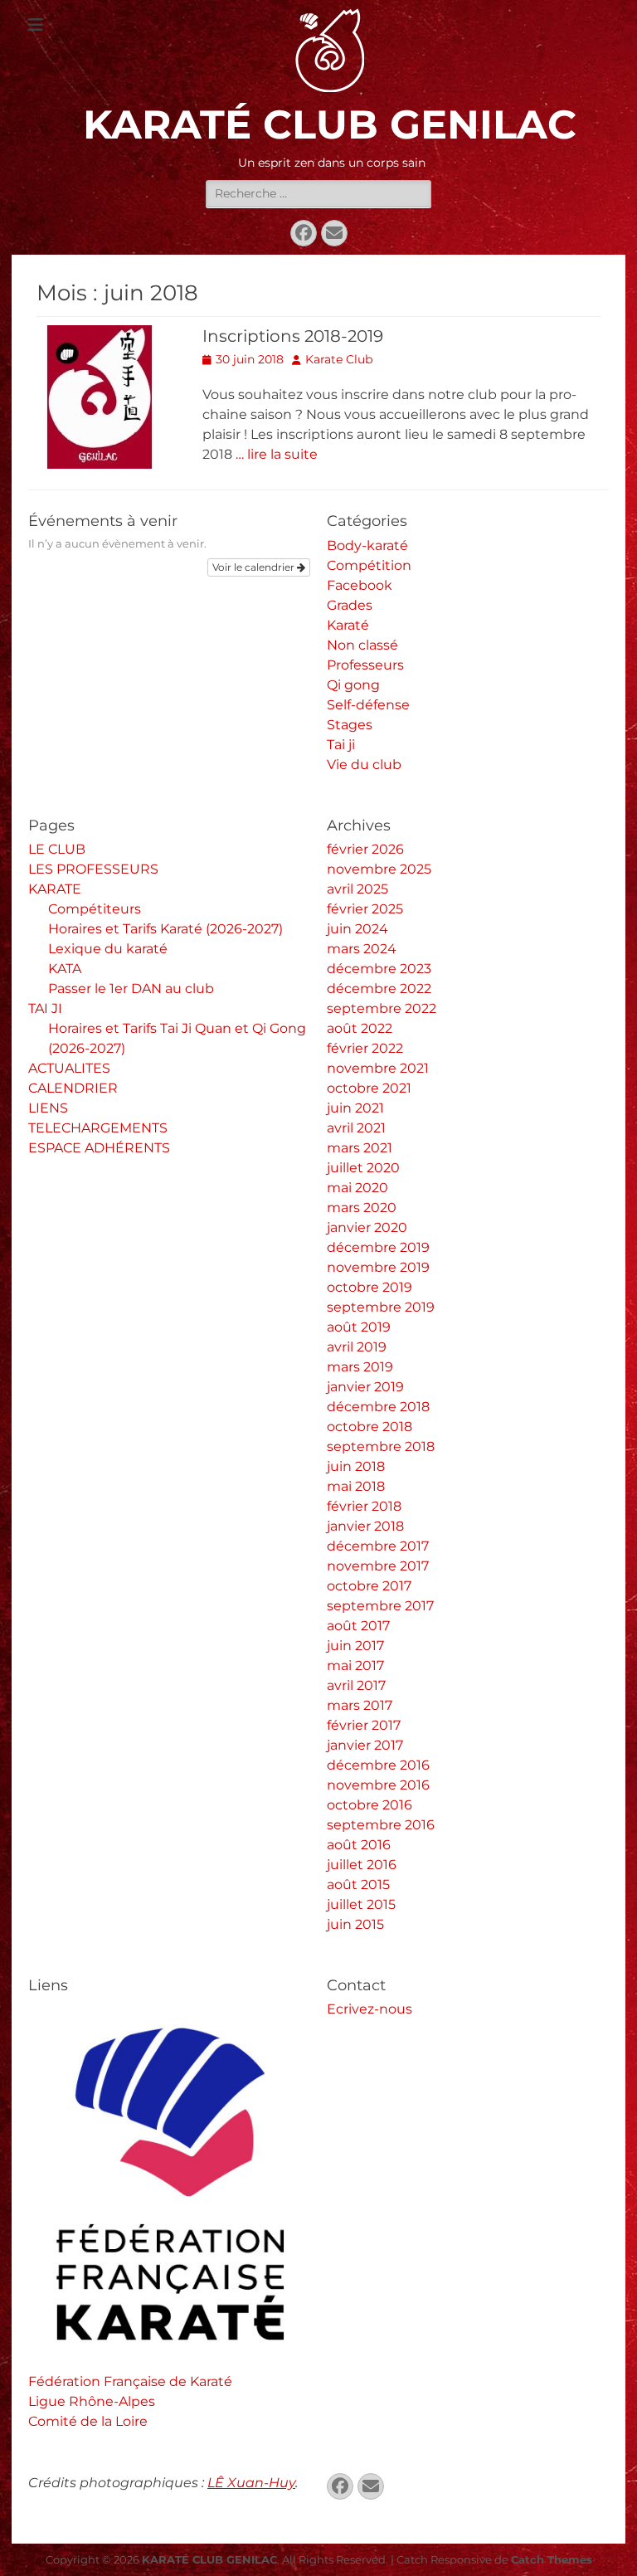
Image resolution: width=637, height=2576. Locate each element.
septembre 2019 (381, 1307)
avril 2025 (357, 889)
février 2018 (364, 1506)
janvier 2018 (365, 1526)
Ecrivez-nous (370, 2009)
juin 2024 (357, 929)
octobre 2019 (370, 1287)
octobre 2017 (369, 1586)
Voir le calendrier (255, 567)
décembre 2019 (378, 1247)
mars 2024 (362, 949)
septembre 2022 (382, 1008)
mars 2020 (362, 1208)
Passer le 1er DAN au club (131, 989)
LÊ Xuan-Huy (251, 2483)
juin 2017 (355, 1646)
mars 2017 (360, 1705)
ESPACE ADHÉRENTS (99, 1148)
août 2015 (358, 1885)
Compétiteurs (95, 909)
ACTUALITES (69, 1068)
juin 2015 (355, 1924)
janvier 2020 (367, 1227)
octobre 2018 (370, 1427)
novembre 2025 (379, 869)
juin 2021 (355, 1108)
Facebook (360, 585)
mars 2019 (360, 1367)
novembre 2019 (378, 1267)
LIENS (48, 1108)
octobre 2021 (369, 1088)
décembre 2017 (378, 1546)
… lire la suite (277, 454)
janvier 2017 (365, 1745)
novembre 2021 (378, 1068)
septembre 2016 (381, 1825)
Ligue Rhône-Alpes (92, 2401)
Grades (350, 605)
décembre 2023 (379, 969)
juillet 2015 (361, 1904)
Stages (350, 725)
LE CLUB (57, 849)
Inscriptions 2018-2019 (293, 336)
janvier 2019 (365, 1387)
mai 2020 (357, 1188)
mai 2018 (356, 1486)
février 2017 (364, 1725)
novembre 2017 (378, 1566)
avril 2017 (356, 1685)
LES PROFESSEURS (93, 869)
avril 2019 (357, 1347)
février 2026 (365, 849)
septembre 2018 (381, 1446)
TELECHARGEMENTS (98, 1128)
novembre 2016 (378, 1785)
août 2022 (360, 1028)
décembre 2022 (379, 989)
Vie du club (364, 765)
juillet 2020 (363, 1168)
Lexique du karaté (108, 949)
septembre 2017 (380, 1606)
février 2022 (365, 1048)
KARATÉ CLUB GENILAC (330, 124)
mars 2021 (360, 1148)
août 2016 (359, 1845)
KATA (65, 969)
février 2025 (365, 909)
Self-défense (368, 705)
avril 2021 (356, 1128)
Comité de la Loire (88, 2421)
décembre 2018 (378, 1407)
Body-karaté (367, 545)
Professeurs (365, 665)
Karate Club (339, 359)
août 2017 (358, 1626)
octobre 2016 (370, 1805)
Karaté (348, 625)
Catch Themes (552, 2559)
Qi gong (353, 685)
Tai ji (341, 745)
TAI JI (45, 1008)
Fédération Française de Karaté (130, 2381)
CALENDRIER (73, 1088)
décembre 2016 (378, 1765)
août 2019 (359, 1327)
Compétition (369, 565)
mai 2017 (355, 1665)
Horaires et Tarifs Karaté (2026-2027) (165, 929)
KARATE (55, 889)
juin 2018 (356, 1466)
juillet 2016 (362, 1865)
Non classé (362, 645)
